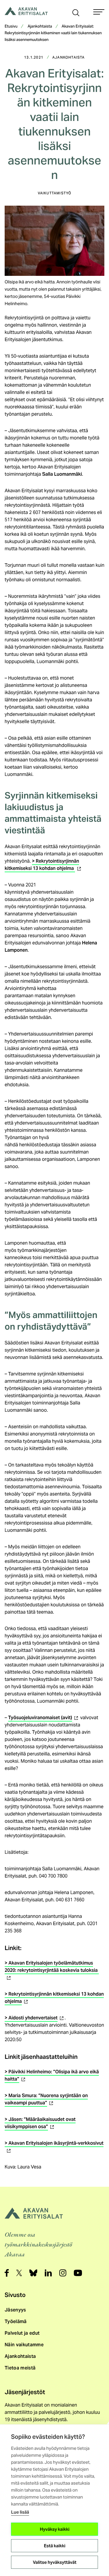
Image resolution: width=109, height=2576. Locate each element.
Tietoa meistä (20, 2368)
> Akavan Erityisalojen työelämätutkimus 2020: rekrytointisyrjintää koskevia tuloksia (52, 1970)
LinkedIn (48, 2273)
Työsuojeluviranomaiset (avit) (44, 1718)
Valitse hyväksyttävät (55, 2562)
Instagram (63, 2273)
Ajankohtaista (40, 27)
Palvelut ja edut (22, 2333)
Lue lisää (20, 2512)
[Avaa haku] (76, 12)
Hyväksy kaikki (55, 2529)
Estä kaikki (55, 2546)
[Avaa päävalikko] (99, 12)
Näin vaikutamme (24, 2345)
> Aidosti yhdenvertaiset (35, 2018)
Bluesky (33, 2273)
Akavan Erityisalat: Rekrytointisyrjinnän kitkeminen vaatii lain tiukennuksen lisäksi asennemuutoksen (53, 33)
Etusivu (11, 27)
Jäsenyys (15, 2310)
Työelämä (16, 2321)
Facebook (7, 2273)
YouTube (78, 2273)
